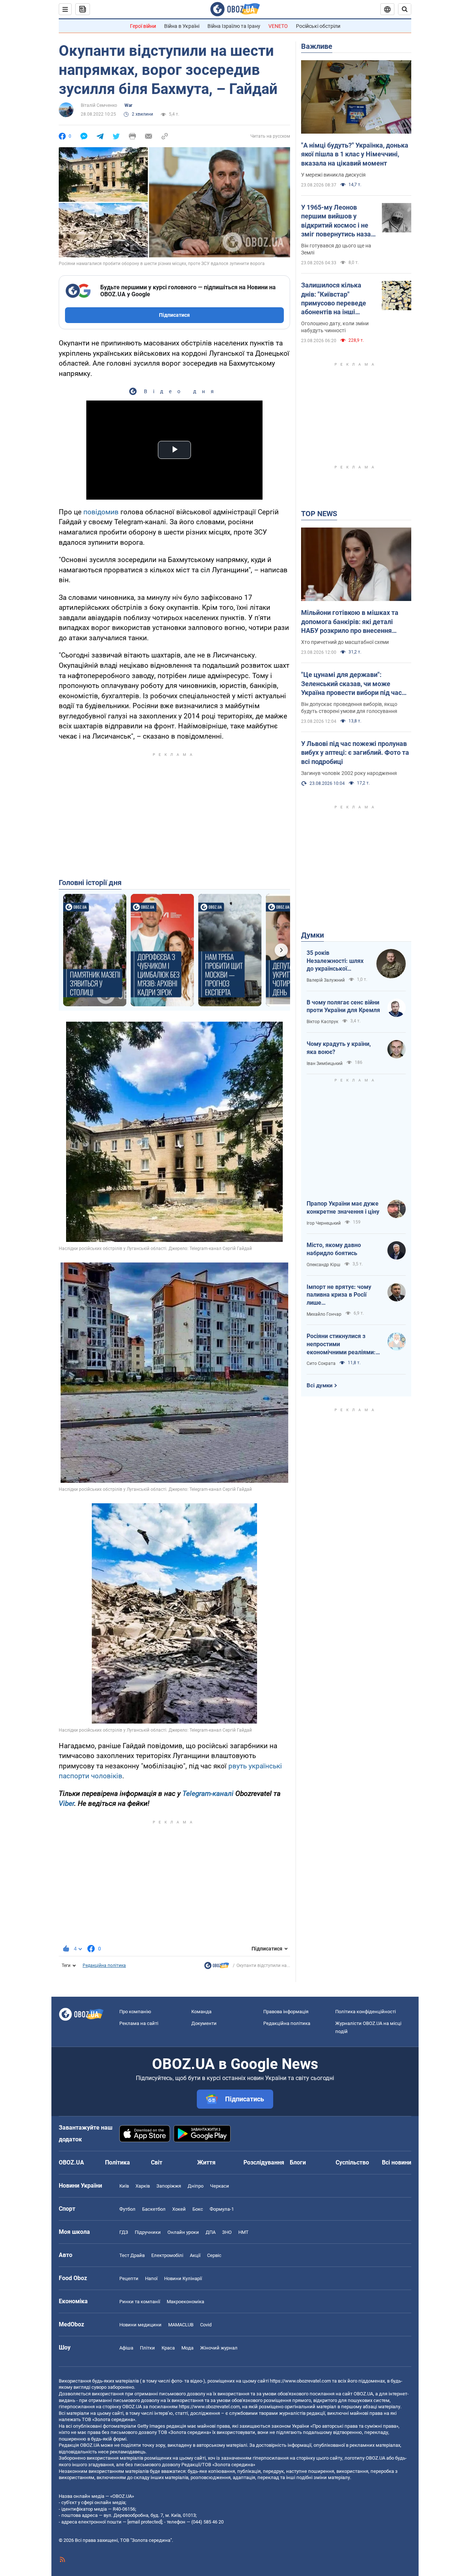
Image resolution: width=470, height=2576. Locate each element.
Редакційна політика (104, 1965)
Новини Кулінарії (183, 2278)
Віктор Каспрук (322, 1022)
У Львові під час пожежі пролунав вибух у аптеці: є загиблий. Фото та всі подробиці (355, 753)
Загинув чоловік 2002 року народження (349, 773)
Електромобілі (167, 2255)
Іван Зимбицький (325, 1064)
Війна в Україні (182, 26)
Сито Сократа (321, 1363)
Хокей (179, 2209)
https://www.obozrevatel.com (300, 2381)
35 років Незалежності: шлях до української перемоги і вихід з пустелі (335, 961)
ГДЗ (124, 2232)
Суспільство (352, 2162)
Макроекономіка (185, 2302)
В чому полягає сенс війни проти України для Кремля (343, 1006)
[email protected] (145, 2522)
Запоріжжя (169, 2186)
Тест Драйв (132, 2255)
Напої (151, 2278)
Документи (204, 2023)
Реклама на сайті (139, 2023)
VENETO (278, 26)
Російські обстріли (318, 26)
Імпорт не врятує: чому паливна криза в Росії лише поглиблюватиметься (339, 1295)
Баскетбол (154, 2209)
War (128, 105)
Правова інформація (286, 2012)
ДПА (211, 2232)
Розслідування (264, 2162)
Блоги (298, 2162)
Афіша (126, 2348)
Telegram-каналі (208, 1794)
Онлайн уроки (183, 2232)
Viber (66, 1803)
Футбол (127, 2209)
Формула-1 (222, 2209)
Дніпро (196, 2186)
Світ (157, 2162)
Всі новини (397, 2162)
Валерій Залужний (326, 980)
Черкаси (220, 2186)
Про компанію (135, 2012)
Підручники (148, 2232)
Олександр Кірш (323, 1265)
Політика (117, 2162)
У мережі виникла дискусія (333, 175)
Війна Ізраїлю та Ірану (234, 26)
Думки (312, 935)
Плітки (147, 2348)
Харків (143, 2186)
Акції (195, 2255)
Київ (124, 2186)
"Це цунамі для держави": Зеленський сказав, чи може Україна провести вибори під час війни (351, 684)
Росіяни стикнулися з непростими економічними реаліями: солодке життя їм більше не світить (342, 1344)
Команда (201, 2012)
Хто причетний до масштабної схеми (345, 642)
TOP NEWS (319, 514)
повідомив (101, 512)
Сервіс (214, 2255)
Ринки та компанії (140, 2302)
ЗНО (227, 2232)
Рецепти (129, 2278)
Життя (206, 2162)
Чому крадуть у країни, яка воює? (339, 1048)
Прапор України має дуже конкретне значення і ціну (343, 1208)
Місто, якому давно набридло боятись (334, 1249)
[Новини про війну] (217, 1967)
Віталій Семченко (99, 105)
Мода (187, 2348)
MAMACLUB (181, 2325)
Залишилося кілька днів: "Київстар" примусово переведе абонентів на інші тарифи (334, 299)
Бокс (198, 2209)
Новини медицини (140, 2325)
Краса (168, 2348)
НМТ (243, 2232)
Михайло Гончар (324, 1314)
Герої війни (143, 26)
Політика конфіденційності (366, 2012)
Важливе (317, 46)
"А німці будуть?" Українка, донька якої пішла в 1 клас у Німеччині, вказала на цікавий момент (355, 154)
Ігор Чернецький (324, 1223)
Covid (206, 2325)
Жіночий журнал (219, 2348)
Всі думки (320, 1385)
